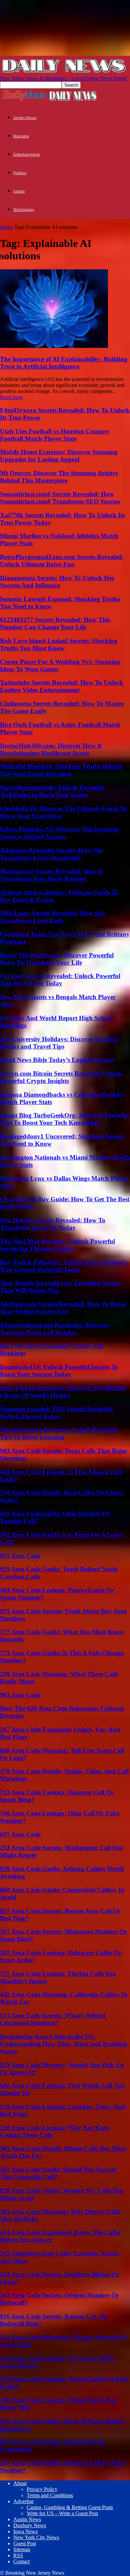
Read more (11, 397)
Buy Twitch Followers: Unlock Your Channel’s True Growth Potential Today (63, 1266)
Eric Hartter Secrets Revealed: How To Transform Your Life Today (53, 1224)
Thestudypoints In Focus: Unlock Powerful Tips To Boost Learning (59, 1433)
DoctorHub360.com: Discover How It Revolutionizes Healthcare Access (51, 749)
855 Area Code (20, 1556)
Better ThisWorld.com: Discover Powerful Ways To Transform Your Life (57, 959)
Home (6, 227)
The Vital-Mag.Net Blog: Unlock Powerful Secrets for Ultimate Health (57, 1245)
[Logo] (24, 100)
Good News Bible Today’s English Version (57, 1060)
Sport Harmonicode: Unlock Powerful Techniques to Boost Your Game (52, 791)
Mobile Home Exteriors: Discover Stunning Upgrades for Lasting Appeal (59, 456)
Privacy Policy (42, 2489)
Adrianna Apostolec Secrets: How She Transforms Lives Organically (51, 854)
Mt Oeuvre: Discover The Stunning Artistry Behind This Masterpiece (59, 477)
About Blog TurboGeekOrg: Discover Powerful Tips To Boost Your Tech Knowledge (64, 1119)
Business (21, 136)
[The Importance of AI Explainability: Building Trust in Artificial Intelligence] (54, 346)
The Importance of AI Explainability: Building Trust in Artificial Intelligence (64, 363)
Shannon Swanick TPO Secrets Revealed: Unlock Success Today (57, 1413)
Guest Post (25, 2543)
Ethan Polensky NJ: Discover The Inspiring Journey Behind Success (59, 833)
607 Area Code (20, 1834)
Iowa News (25, 2531)
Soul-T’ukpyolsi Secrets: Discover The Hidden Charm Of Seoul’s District (63, 1392)
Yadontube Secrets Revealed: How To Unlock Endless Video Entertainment (62, 686)
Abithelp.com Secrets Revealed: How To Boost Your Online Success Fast (63, 1308)
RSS (18, 2555)
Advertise (23, 2501)
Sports (19, 191)
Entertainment (26, 154)
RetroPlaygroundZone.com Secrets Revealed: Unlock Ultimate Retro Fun (62, 561)
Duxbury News (30, 2525)
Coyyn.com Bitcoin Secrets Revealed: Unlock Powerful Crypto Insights (61, 1077)
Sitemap (22, 2549)
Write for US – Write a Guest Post (62, 2513)
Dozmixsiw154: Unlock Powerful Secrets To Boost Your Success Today (59, 1371)
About (20, 2483)
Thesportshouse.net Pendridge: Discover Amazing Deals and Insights (55, 1329)
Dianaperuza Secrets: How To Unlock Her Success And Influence (57, 582)
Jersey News (25, 118)
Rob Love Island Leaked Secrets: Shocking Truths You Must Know (59, 644)
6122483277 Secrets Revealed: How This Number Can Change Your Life (55, 623)
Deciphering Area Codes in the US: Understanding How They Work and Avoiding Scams (64, 2044)
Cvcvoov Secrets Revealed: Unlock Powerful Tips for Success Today (60, 980)
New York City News (36, 2537)
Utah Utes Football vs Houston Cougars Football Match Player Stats (54, 435)
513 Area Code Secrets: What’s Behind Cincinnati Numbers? (53, 2019)
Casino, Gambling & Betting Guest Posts (70, 2507)
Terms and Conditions (50, 2495)
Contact (21, 2561)
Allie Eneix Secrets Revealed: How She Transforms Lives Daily (52, 917)
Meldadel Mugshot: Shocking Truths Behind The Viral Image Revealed (61, 770)
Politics (20, 173)
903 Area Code (20, 1695)
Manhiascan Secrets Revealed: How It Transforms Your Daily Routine (51, 875)
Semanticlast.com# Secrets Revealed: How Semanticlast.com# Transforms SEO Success (60, 498)
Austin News (27, 2519)
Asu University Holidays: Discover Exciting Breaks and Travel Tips (59, 1043)
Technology (24, 210)
